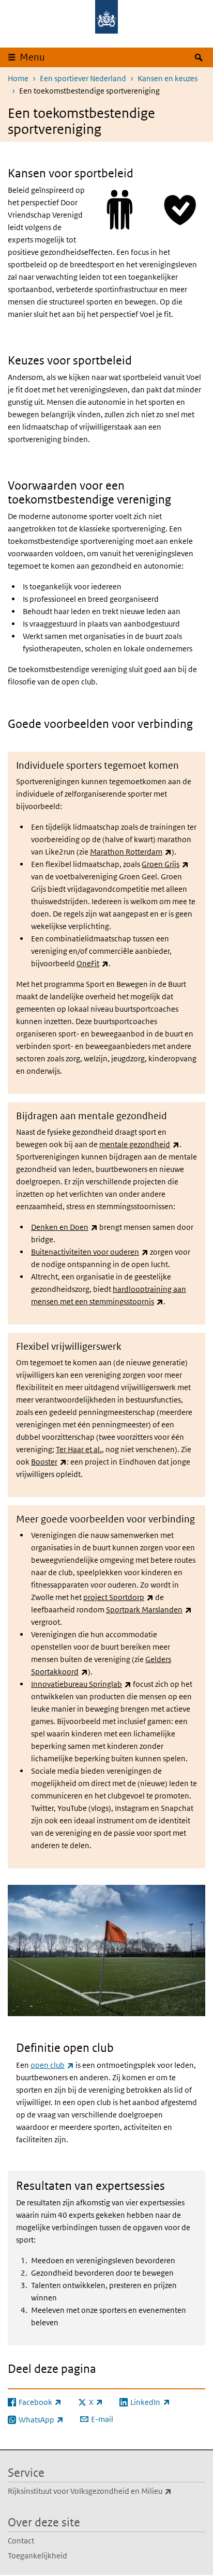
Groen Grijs (165, 864)
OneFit (93, 963)
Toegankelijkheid (37, 2556)
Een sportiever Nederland (83, 78)
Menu (32, 57)
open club (52, 2065)
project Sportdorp (118, 1597)
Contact (21, 2541)
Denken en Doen (64, 1227)
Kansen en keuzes (168, 78)
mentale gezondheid (139, 1144)
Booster (49, 1462)
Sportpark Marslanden (149, 1610)
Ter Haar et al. (79, 1449)
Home (18, 78)
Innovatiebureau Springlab (81, 1684)
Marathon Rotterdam (131, 852)
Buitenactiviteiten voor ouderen (90, 1252)
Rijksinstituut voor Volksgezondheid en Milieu (106, 2491)
